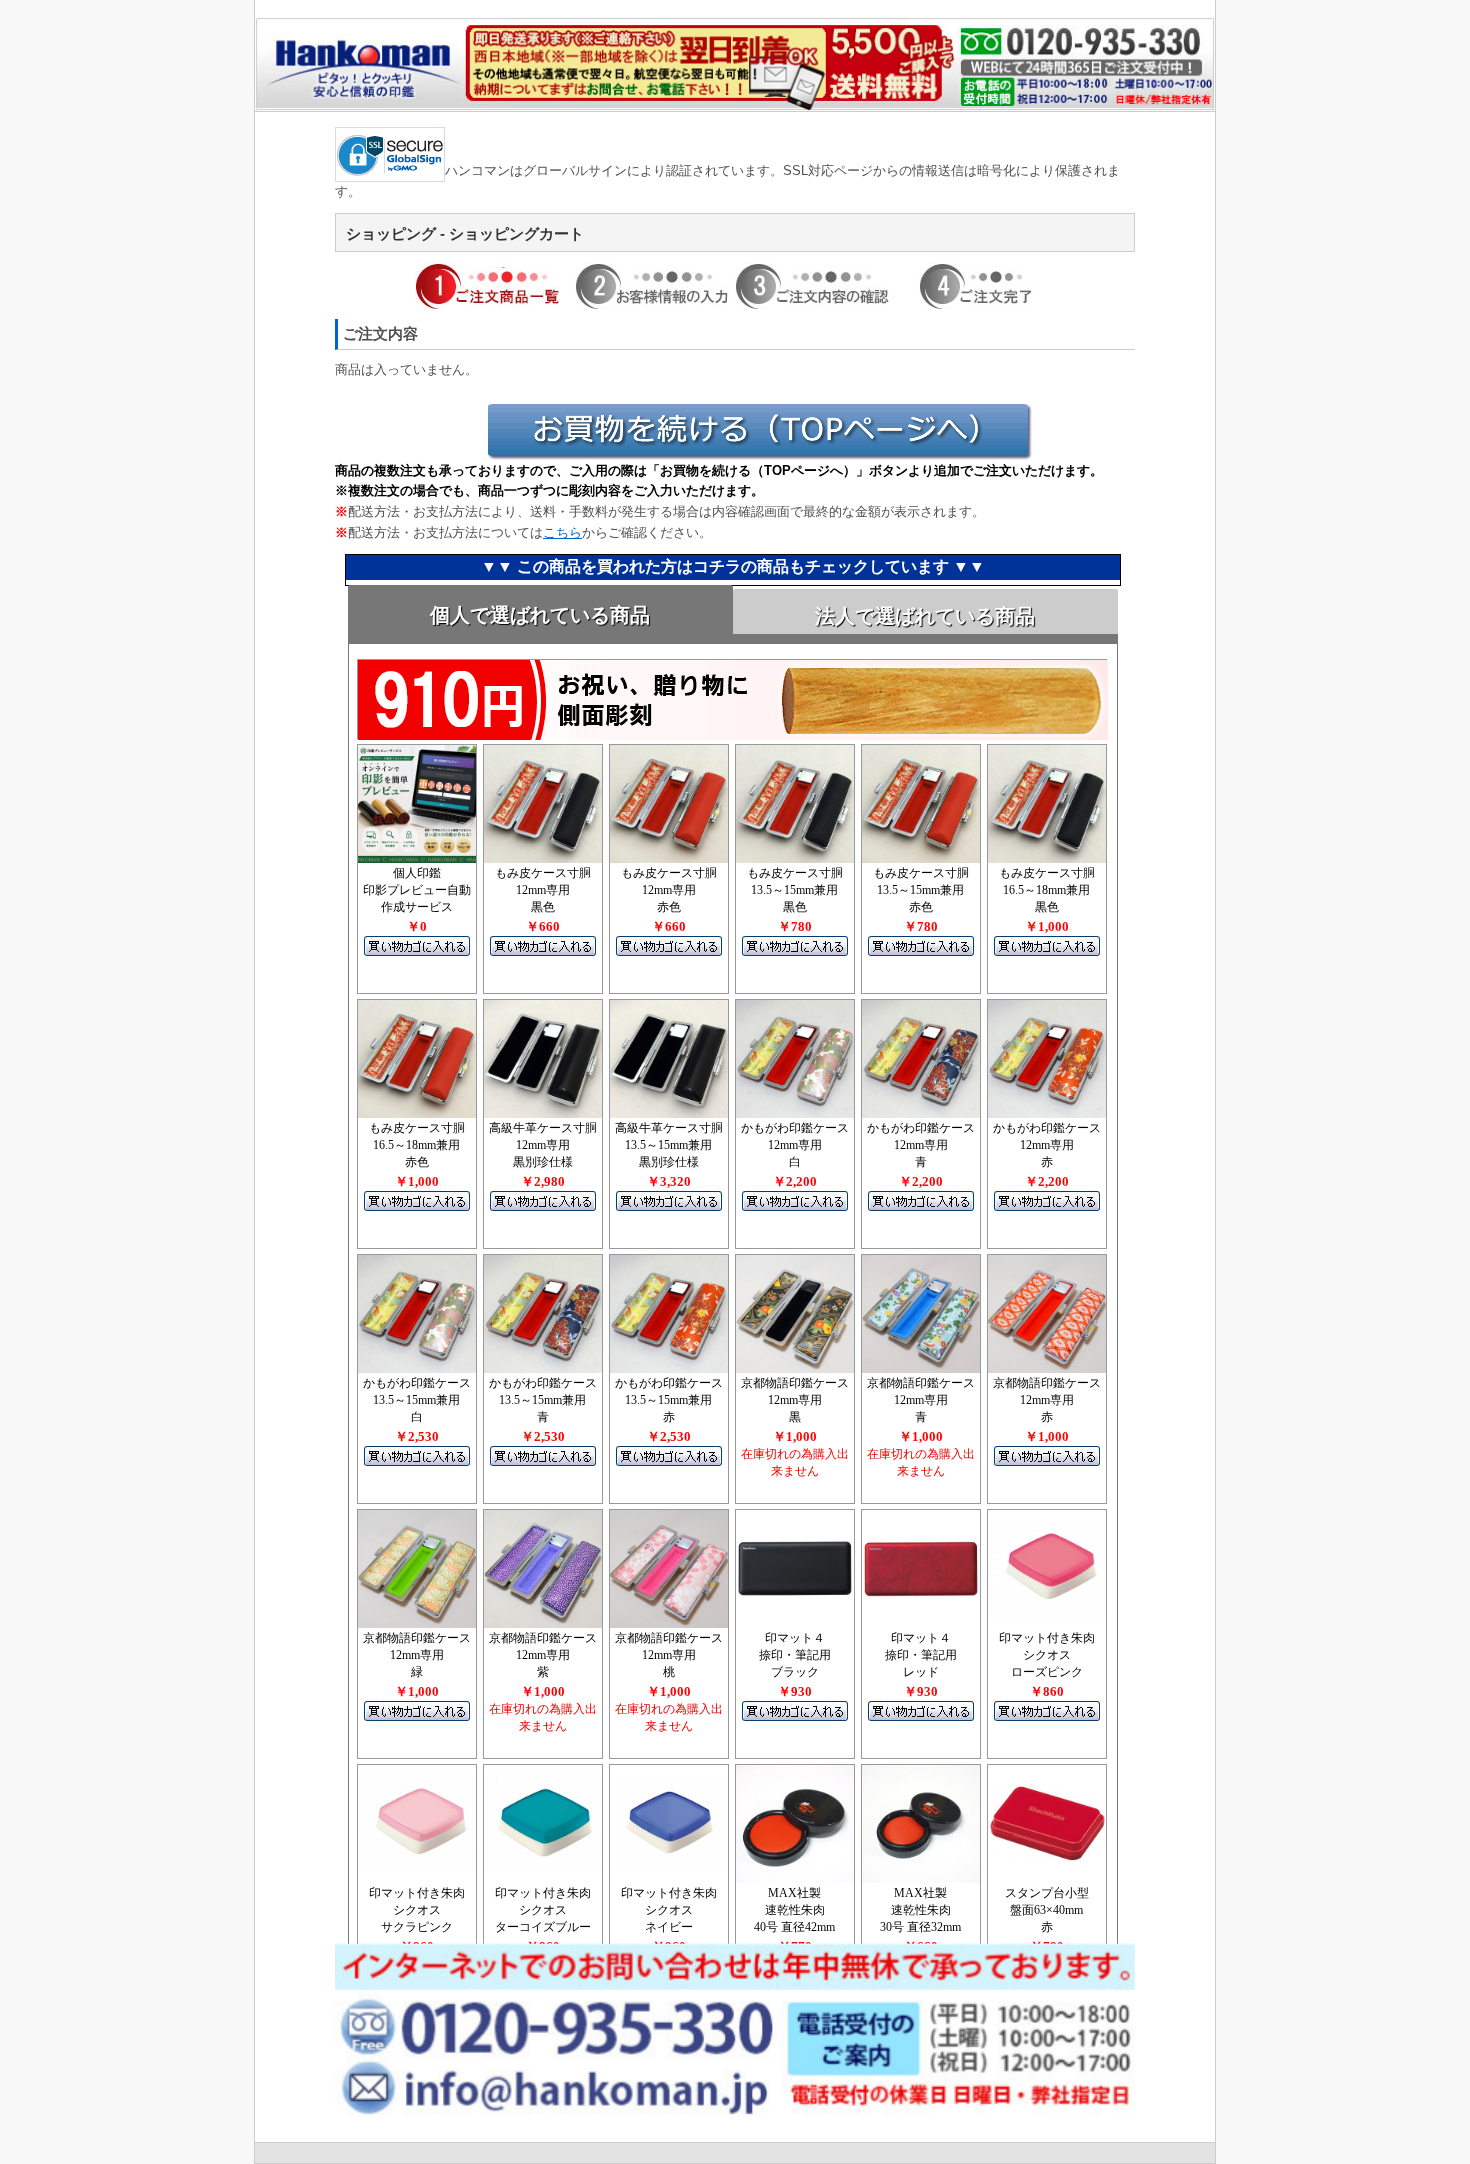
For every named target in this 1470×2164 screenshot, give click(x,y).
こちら (562, 532)
